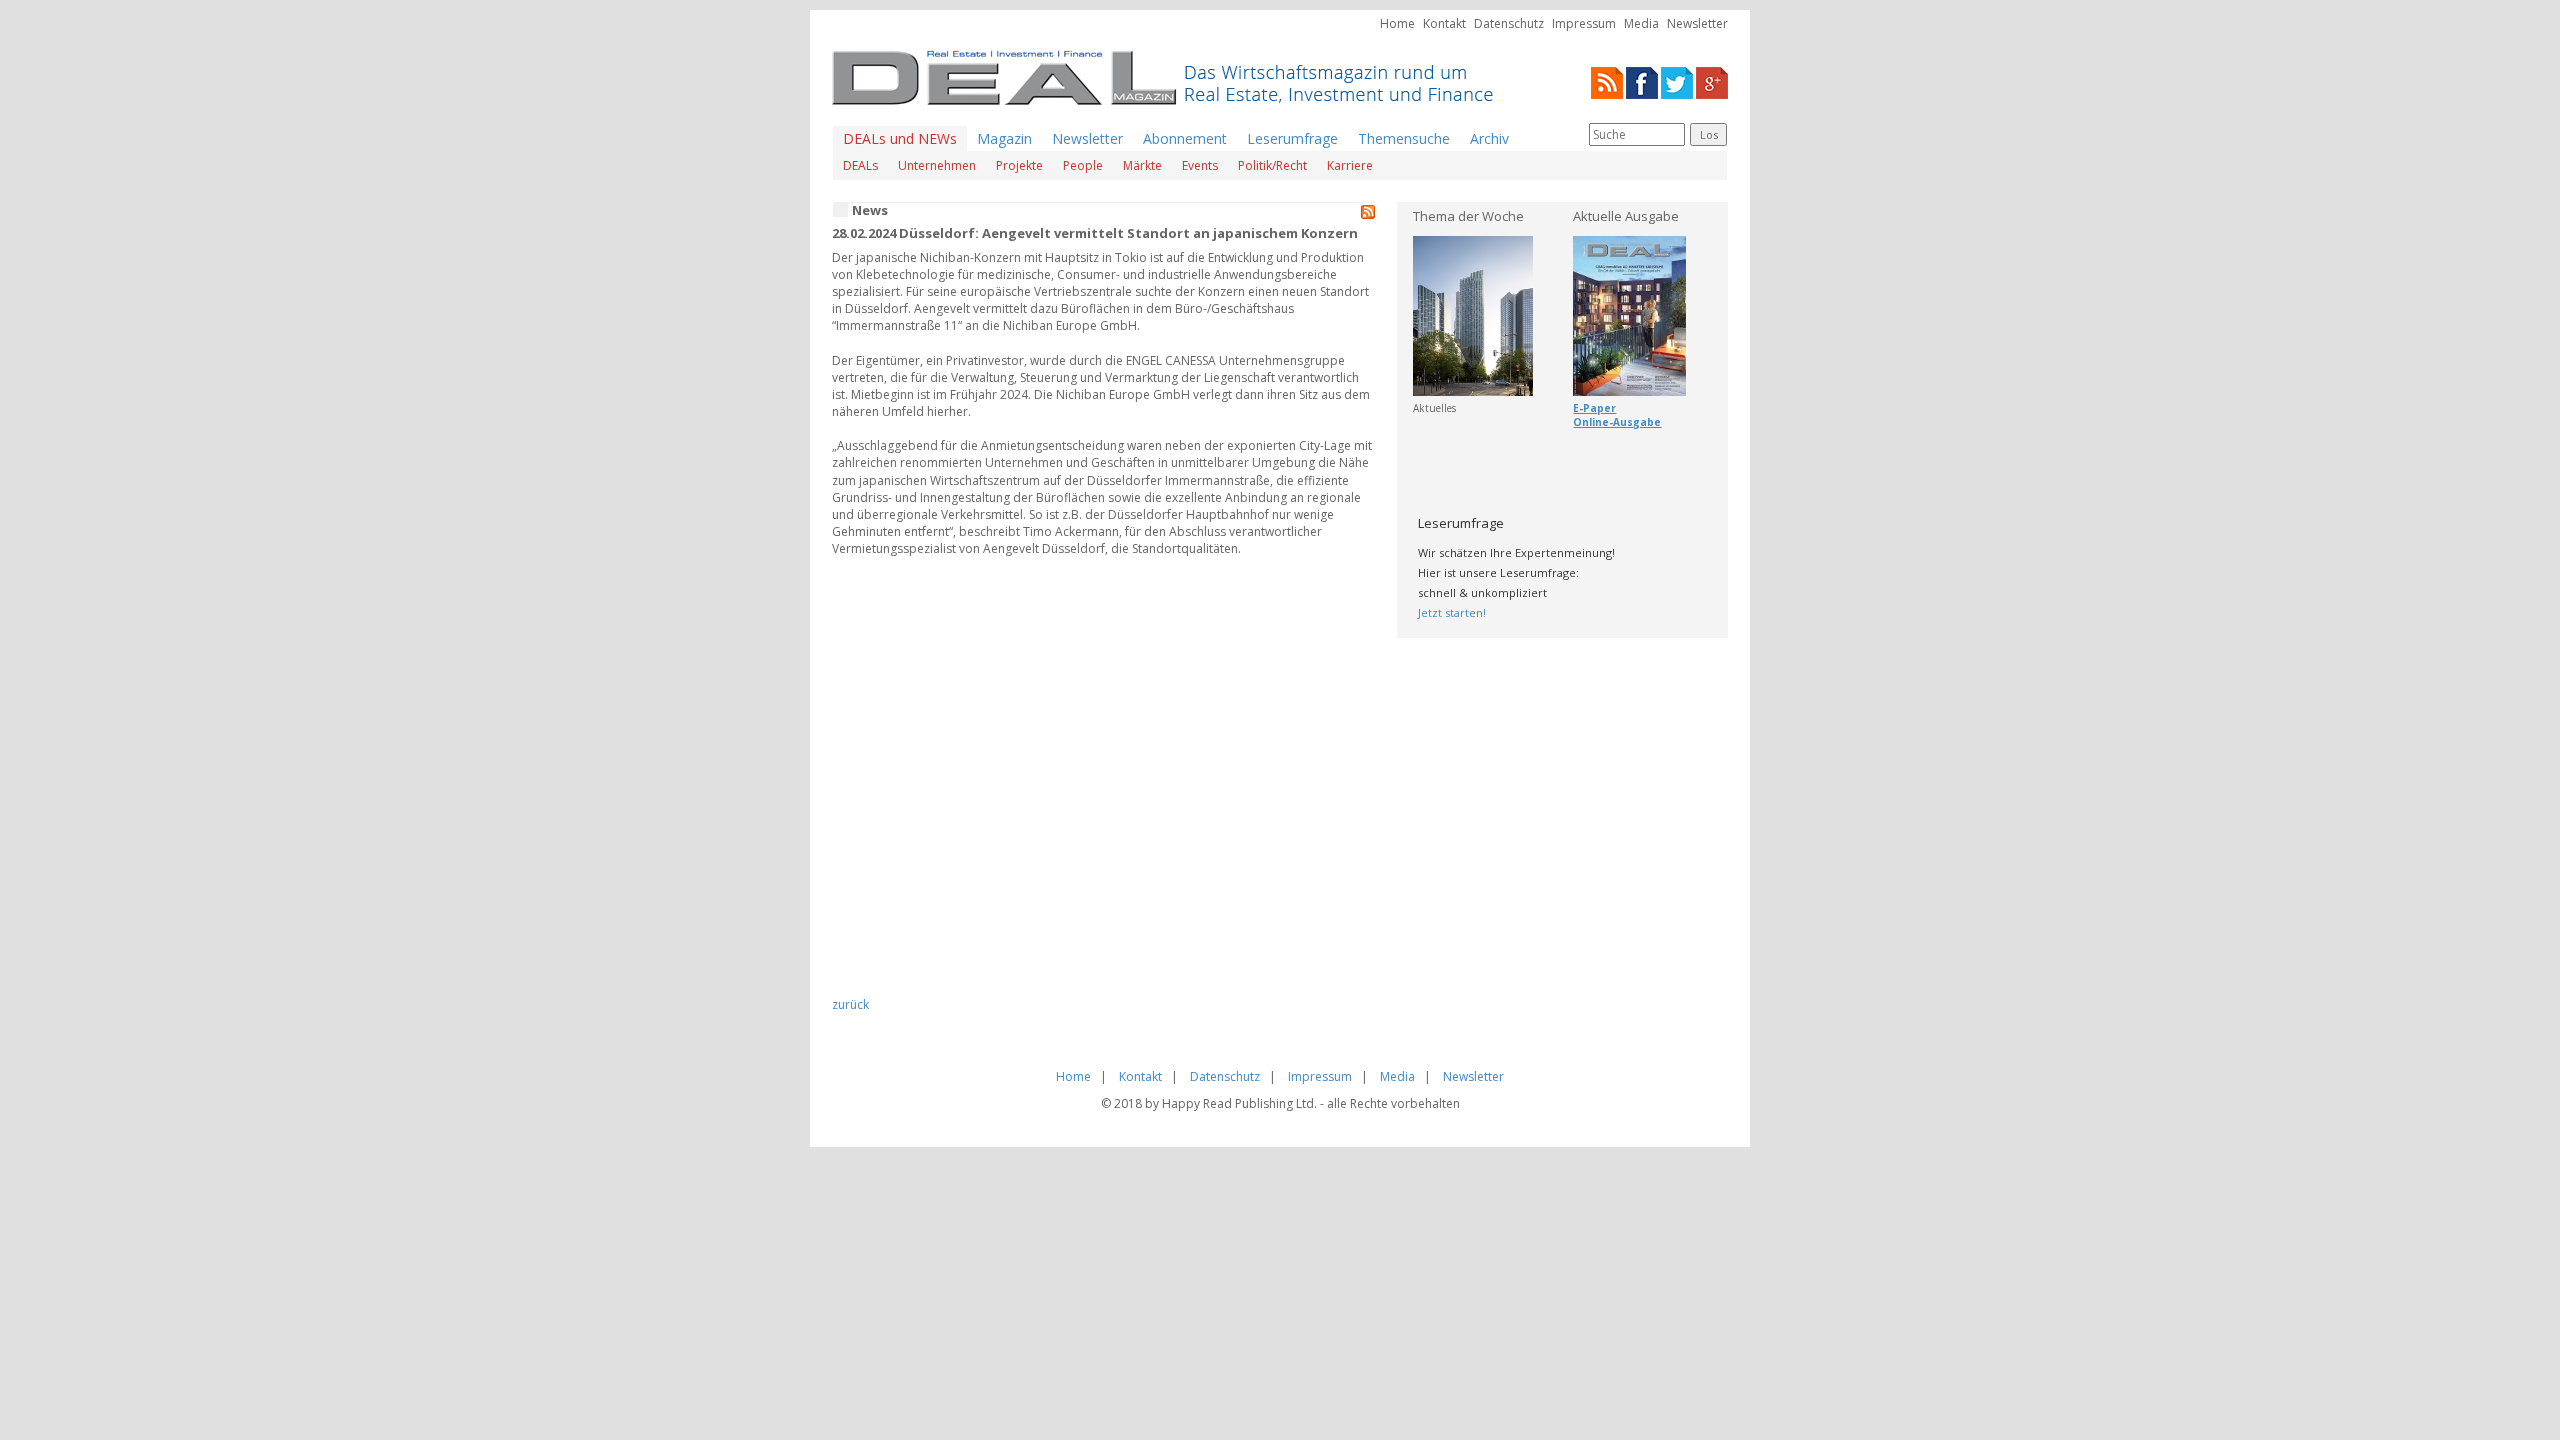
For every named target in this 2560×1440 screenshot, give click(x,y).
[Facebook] (1642, 81)
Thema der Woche (1468, 216)
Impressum (1584, 23)
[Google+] (1712, 81)
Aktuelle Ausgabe (1626, 216)
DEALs (860, 165)
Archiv (1489, 138)
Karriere (1350, 165)
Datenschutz (1509, 23)
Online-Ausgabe (1617, 422)
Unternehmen (937, 165)
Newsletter (1697, 23)
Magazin (1004, 138)
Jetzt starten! (1452, 612)
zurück (850, 1004)
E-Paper (1594, 408)
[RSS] (1607, 81)
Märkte (1142, 165)
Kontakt (1444, 23)
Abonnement (1185, 138)
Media (1641, 23)
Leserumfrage (1292, 138)
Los (1709, 134)
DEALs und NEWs (900, 138)
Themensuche (1404, 138)
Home (1397, 23)
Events (1200, 165)
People (1083, 165)
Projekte (1019, 165)
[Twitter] (1677, 81)
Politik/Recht (1272, 165)
